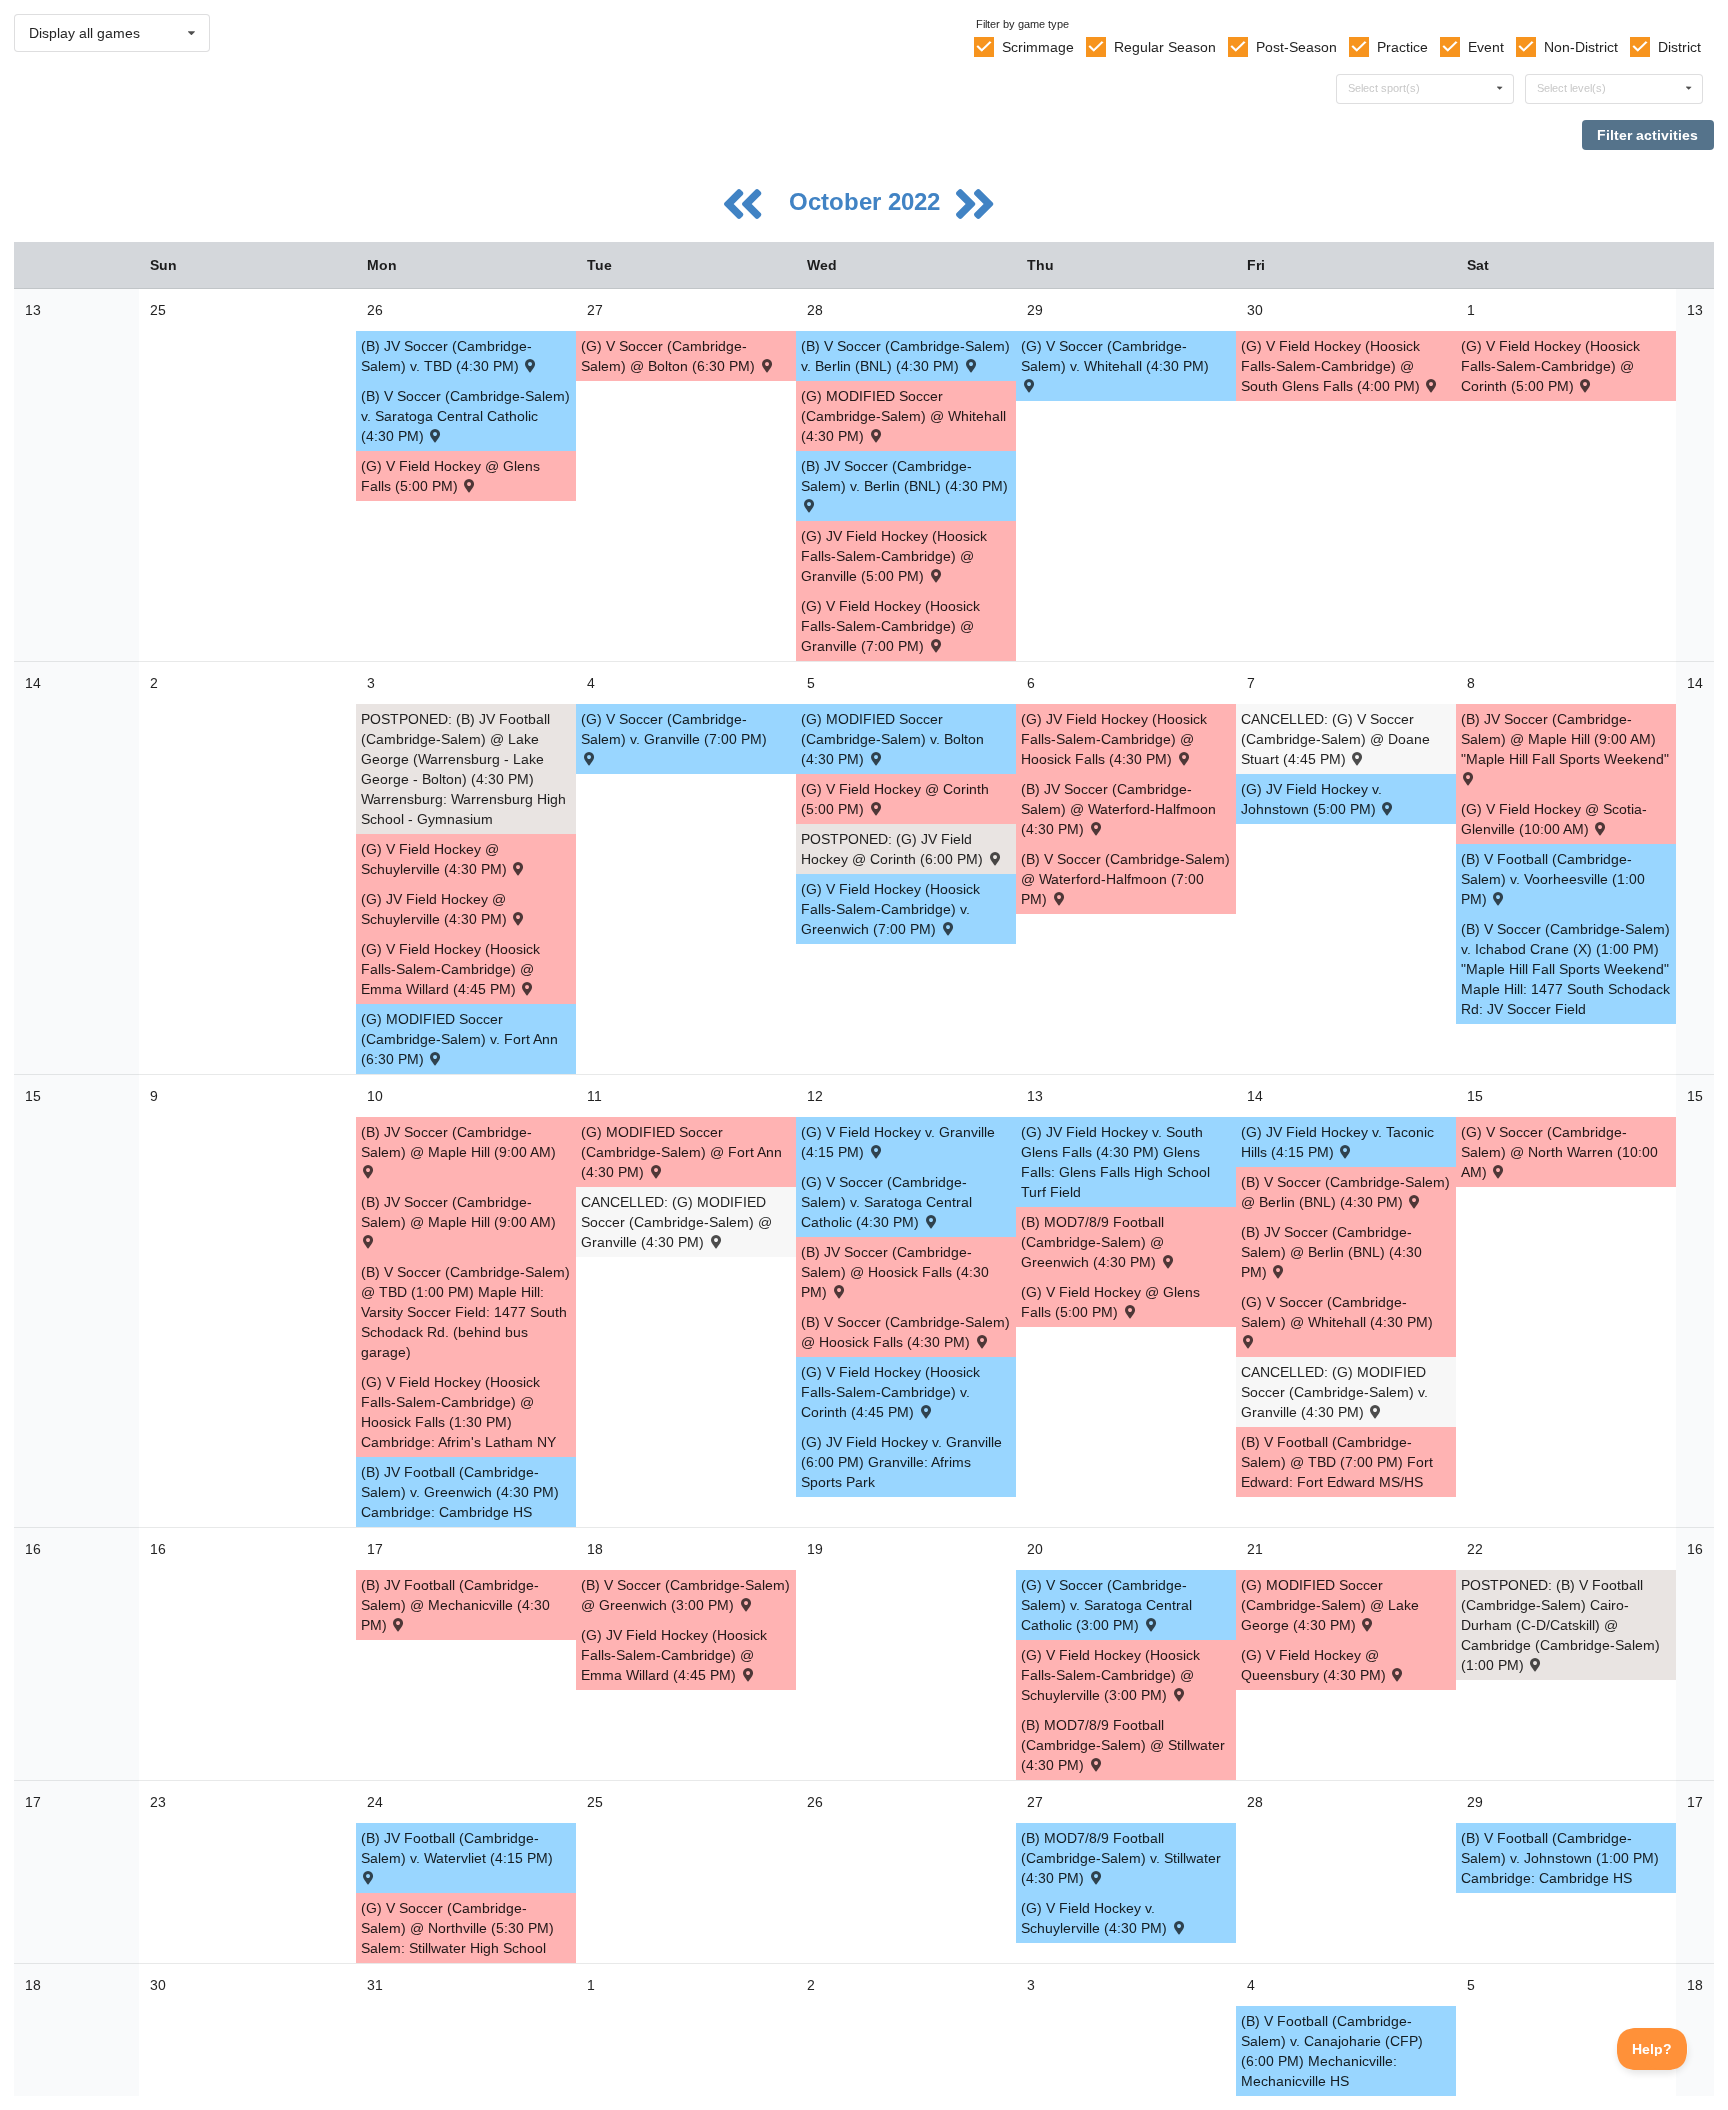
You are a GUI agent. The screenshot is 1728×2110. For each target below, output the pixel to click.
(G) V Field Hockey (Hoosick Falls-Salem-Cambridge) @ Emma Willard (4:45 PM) (450, 969)
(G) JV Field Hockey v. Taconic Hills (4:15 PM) (1337, 1142)
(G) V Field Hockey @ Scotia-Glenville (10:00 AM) (1554, 819)
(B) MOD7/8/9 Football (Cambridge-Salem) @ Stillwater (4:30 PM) (1123, 1745)
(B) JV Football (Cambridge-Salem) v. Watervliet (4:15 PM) (457, 1848)
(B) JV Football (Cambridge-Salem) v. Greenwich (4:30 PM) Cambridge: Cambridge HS (460, 1492)
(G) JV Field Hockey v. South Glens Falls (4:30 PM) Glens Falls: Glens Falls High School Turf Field (1115, 1162)
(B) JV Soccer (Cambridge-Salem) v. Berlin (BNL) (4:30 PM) (904, 476)
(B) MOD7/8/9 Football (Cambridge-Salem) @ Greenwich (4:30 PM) (1092, 1242)
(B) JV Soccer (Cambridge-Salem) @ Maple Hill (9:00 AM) (458, 1142)
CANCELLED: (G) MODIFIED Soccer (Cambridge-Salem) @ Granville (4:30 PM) (676, 1222)
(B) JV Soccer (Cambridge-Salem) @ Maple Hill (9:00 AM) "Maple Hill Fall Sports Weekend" (1565, 739)
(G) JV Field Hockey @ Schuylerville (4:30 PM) (436, 909)
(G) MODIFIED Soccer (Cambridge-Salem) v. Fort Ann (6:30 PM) (459, 1039)
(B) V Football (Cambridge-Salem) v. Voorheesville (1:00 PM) (1553, 879)
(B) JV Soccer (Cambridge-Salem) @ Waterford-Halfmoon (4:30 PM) (1118, 809)
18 (33, 1985)
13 (33, 310)
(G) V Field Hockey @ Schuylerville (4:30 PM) (436, 859)
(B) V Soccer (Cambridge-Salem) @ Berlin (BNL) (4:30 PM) (1345, 1192)
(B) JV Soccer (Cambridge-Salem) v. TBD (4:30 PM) (446, 356)
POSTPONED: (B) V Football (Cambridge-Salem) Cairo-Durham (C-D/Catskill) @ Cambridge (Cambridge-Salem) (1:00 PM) (1560, 1625)
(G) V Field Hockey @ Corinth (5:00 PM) (895, 799)
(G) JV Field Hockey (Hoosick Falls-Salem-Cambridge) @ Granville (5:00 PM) (894, 556)
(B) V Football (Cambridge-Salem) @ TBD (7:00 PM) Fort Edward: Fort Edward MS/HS (1337, 1462)
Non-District (1581, 47)
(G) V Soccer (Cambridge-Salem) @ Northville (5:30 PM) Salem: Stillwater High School (457, 1928)
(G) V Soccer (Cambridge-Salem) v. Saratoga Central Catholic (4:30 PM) (886, 1202)
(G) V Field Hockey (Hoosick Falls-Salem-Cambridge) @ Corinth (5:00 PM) (1550, 366)
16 (33, 1549)
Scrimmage (1038, 47)
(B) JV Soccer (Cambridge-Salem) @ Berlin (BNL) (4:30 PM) (1331, 1252)
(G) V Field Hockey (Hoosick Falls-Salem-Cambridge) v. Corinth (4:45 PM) (890, 1392)
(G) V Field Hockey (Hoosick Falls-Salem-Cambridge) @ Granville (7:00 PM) (890, 626)
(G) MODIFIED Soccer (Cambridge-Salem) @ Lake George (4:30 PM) (1330, 1605)
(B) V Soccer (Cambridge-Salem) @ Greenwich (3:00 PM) (685, 1595)
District (1679, 47)
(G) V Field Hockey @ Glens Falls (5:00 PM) (450, 476)
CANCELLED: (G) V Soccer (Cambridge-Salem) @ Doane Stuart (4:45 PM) (1335, 739)
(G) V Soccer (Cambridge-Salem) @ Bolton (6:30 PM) (670, 356)
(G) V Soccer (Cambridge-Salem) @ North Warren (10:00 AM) (1559, 1152)
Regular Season (1165, 47)
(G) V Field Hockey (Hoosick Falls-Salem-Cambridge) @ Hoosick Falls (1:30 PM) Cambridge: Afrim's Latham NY (458, 1412)
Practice (1402, 47)
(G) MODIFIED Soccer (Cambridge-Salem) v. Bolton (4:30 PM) (892, 739)
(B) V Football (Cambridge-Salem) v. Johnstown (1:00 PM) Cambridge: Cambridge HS (1560, 1858)
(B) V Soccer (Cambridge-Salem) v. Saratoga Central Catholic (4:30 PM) (465, 416)
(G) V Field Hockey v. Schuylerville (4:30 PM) (1096, 1918)
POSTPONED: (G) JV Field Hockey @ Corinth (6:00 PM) (894, 849)
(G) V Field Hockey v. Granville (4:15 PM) (898, 1142)
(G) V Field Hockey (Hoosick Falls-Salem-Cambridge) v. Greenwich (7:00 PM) (890, 909)
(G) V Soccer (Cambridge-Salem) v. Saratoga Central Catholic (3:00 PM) (1106, 1605)
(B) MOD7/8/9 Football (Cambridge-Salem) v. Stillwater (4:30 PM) (1121, 1858)
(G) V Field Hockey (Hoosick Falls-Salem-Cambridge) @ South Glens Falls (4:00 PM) (1332, 366)
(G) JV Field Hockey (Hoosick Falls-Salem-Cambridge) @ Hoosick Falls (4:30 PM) (1114, 739)
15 (33, 1096)
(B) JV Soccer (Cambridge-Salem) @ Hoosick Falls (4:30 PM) (895, 1272)
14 (33, 683)
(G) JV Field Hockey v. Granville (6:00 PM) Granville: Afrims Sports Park (901, 1462)
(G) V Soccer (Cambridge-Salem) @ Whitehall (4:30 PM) (1337, 1312)
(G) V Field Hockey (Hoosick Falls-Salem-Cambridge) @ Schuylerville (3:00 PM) (1110, 1675)
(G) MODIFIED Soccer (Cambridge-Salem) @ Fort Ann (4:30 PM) (681, 1152)
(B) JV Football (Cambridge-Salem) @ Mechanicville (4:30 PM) (455, 1605)
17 (33, 1802)
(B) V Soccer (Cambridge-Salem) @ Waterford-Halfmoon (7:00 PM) (1125, 879)
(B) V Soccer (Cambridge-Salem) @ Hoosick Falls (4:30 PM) (905, 1332)
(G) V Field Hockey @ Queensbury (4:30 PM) (1315, 1665)
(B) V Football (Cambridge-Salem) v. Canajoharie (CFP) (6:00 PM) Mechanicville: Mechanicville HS (1332, 2051)
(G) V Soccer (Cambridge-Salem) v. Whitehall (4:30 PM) (1115, 356)
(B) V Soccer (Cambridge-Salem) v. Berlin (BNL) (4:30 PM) (905, 356)
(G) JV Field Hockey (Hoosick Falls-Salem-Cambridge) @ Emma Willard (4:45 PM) (674, 1655)
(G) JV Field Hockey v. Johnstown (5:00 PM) (1311, 799)
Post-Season (1296, 47)
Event (1486, 47)
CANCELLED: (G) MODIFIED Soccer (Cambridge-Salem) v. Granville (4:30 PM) (1334, 1392)
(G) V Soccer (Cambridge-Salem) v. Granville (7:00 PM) (674, 729)
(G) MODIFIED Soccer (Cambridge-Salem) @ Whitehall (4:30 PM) (903, 416)
